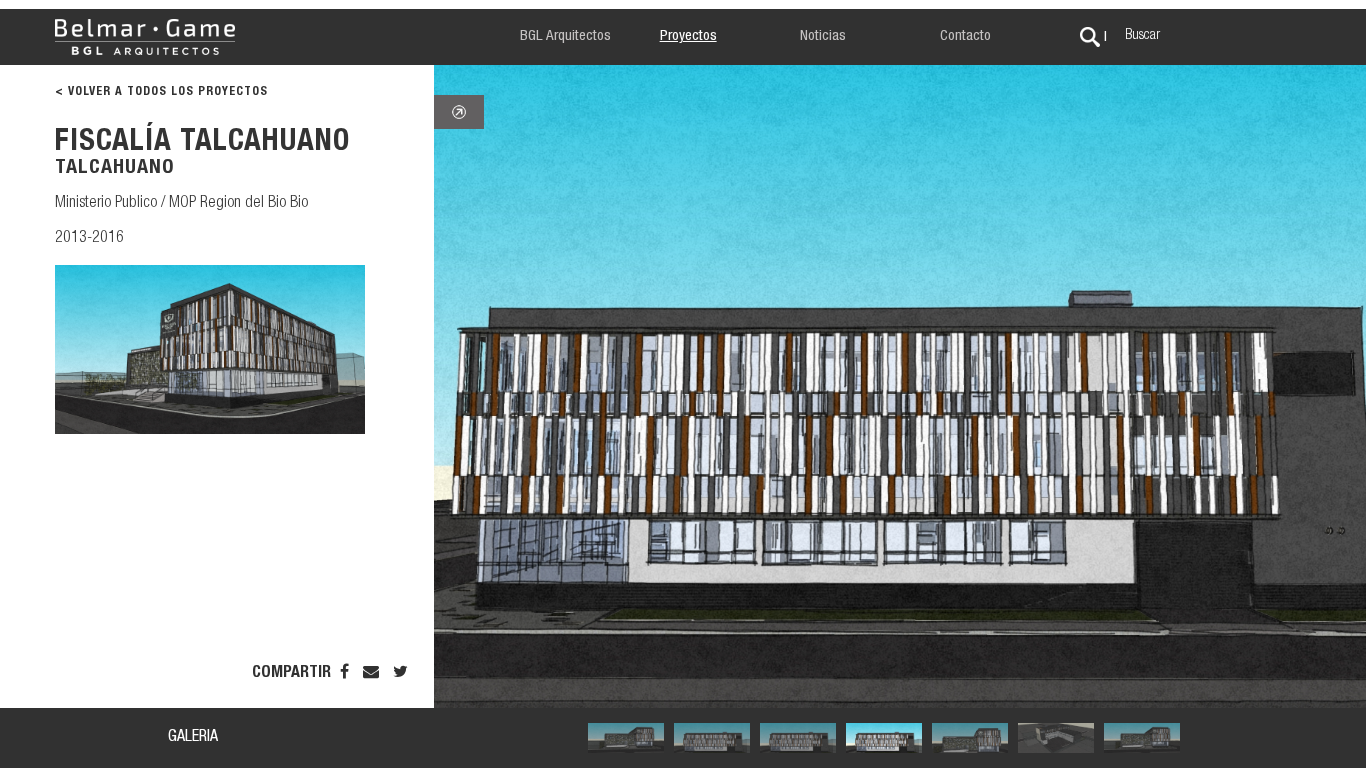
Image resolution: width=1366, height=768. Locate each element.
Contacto (965, 36)
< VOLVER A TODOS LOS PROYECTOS (161, 92)
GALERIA (193, 738)
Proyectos (688, 36)
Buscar (1142, 36)
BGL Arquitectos (565, 36)
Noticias (823, 36)
